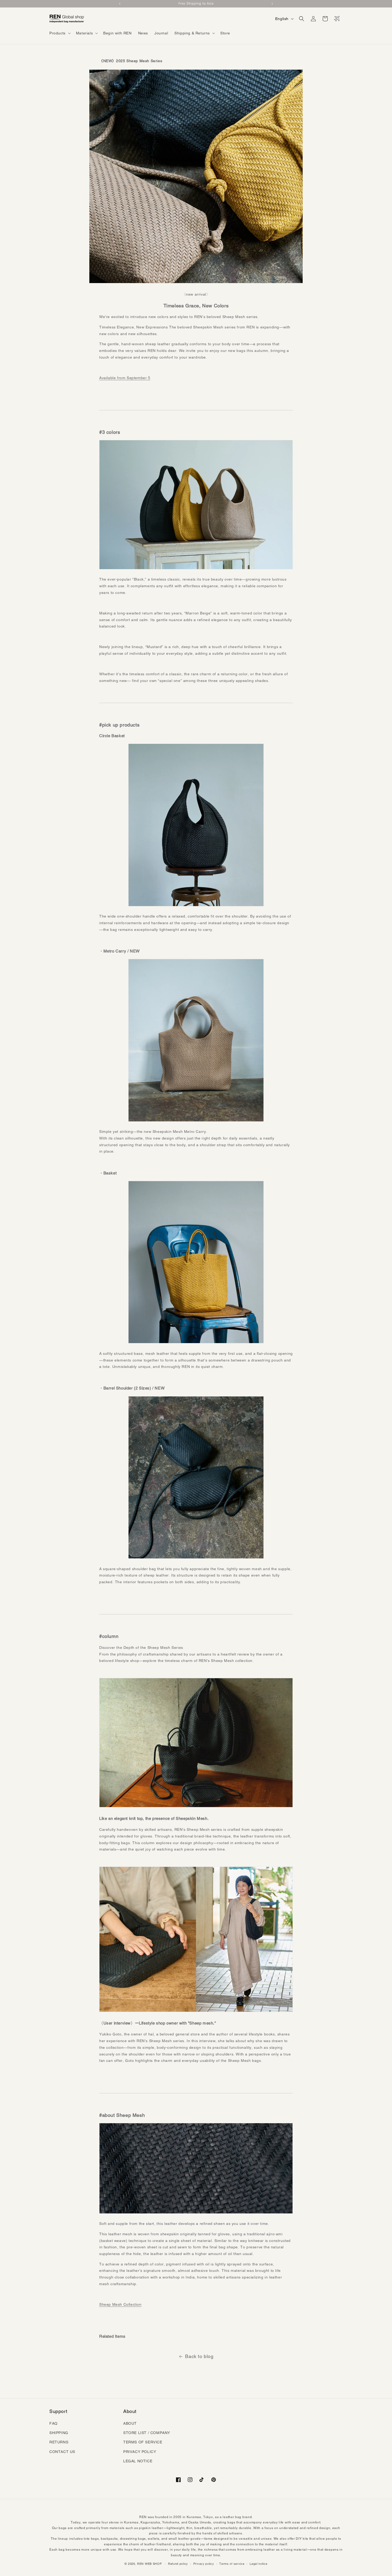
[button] (59, 33)
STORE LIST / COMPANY (147, 2433)
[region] (196, 4)
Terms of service (232, 2564)
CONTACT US (62, 2452)
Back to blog (199, 2356)
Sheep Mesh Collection (120, 2304)
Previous (120, 4)
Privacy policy (204, 2564)
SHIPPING (59, 2433)
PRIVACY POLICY (140, 2452)
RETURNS (59, 2442)
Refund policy (178, 2564)
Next (272, 4)
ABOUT (130, 2423)
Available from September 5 (125, 378)
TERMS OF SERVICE (143, 2442)
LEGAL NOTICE (138, 2461)
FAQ (53, 2423)
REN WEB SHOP (149, 2564)
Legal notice (258, 2564)
